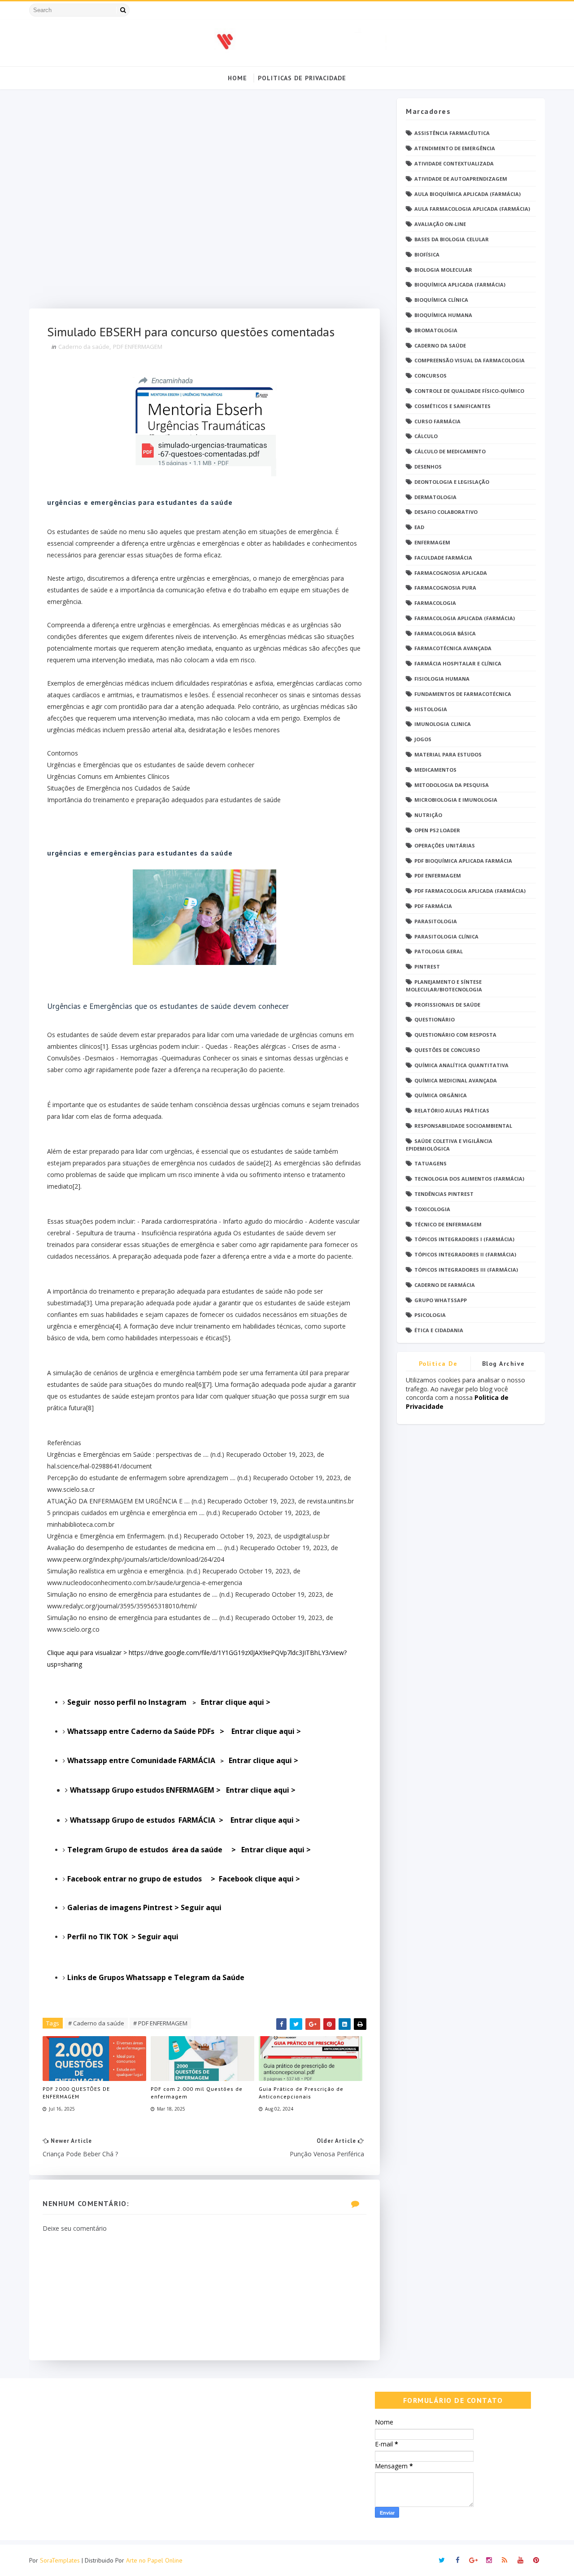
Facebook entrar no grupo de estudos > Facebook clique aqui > (185, 1879)
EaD (419, 527)
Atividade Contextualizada (454, 163)
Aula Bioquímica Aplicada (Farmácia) (467, 194)
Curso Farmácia (437, 421)
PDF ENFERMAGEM (138, 347)
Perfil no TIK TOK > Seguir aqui (124, 1937)
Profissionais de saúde (447, 1005)
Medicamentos (435, 770)
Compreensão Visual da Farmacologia (470, 360)
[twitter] (442, 2560)
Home (237, 78)
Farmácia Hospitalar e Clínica (458, 663)
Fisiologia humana (442, 679)
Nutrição (428, 815)
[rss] (504, 2560)
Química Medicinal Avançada (456, 1080)
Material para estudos (448, 754)
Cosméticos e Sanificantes (452, 406)
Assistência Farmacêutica (452, 133)
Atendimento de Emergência (455, 148)
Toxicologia (432, 1209)
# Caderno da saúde (96, 2023)
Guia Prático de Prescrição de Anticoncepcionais (301, 2093)
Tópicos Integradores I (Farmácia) (464, 1239)
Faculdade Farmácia (443, 558)
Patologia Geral (439, 951)
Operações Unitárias (445, 845)
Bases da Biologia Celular (452, 239)
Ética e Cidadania (439, 1330)
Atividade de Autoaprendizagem (461, 179)
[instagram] (489, 2560)
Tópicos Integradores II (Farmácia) (465, 1254)
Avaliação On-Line (440, 224)
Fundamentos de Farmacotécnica (463, 694)
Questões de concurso (447, 1050)
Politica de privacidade (438, 1365)
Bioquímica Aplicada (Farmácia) (460, 285)
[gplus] (473, 2560)
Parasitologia (436, 921)
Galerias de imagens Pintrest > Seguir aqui (144, 1907)
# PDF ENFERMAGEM (160, 2023)
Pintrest (427, 967)
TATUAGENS (430, 1163)
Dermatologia (435, 497)
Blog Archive (504, 1364)
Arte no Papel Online (154, 2560)
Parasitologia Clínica (446, 936)
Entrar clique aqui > (184, 1731)
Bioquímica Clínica (441, 300)
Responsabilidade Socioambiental (463, 1126)
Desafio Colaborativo (446, 512)
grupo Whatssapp (441, 1300)
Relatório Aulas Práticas (452, 1110)
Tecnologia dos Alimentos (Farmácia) (469, 1179)
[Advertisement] (204, 203)
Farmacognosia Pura (445, 588)
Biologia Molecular (443, 270)
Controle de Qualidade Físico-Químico (469, 391)
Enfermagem (432, 542)
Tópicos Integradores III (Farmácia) (466, 1270)
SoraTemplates (60, 2560)
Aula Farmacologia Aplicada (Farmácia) (472, 209)
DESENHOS (428, 467)
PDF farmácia (433, 906)
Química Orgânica (441, 1095)
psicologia (430, 1315)
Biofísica (427, 254)
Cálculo (426, 436)
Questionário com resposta (455, 1035)
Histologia (431, 709)
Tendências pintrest (444, 1194)
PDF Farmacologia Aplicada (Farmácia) (470, 891)
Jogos (423, 739)
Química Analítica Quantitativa (461, 1065)
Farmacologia (435, 603)
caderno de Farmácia (445, 1285)
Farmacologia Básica (445, 633)
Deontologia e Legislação (452, 482)
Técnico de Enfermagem (448, 1224)
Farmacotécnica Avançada (453, 648)
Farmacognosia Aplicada (451, 573)
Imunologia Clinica (443, 724)
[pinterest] (536, 2560)
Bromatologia (436, 330)
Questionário (435, 1019)
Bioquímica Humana (443, 315)
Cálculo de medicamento (450, 451)
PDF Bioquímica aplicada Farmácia (463, 861)
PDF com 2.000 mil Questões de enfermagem (197, 2093)
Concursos (430, 376)
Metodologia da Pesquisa (452, 785)
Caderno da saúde (84, 347)
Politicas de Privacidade (302, 78)
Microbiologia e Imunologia (456, 800)
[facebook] (457, 2560)
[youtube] (520, 2560)
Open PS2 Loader (437, 830)
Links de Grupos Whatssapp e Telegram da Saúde (157, 1977)
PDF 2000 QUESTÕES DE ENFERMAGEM (76, 2093)
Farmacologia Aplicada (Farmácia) (465, 618)
